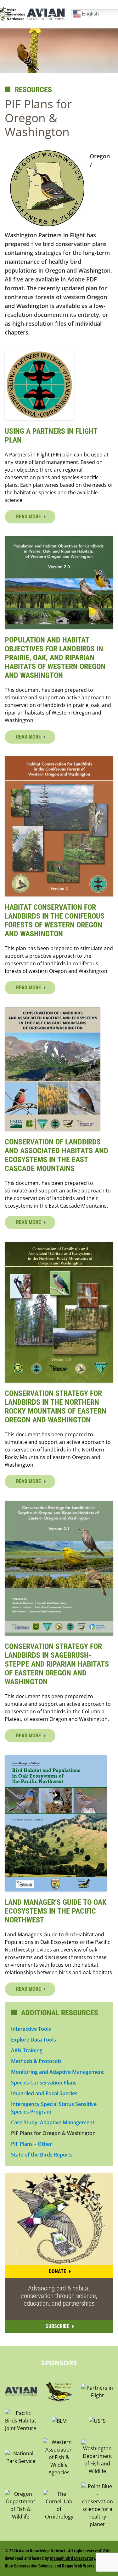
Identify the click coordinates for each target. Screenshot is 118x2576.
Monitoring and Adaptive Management (57, 2072)
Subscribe (57, 2326)
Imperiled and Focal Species (44, 2093)
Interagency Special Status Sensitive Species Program (54, 2108)
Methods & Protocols (36, 2061)
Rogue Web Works (78, 2566)
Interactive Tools (31, 2029)
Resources (33, 90)
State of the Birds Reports (42, 2155)
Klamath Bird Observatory (72, 2558)
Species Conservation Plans (44, 2083)
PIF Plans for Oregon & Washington (53, 2133)
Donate (57, 2271)
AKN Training (27, 2050)
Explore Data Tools (34, 2040)
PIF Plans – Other (31, 2144)
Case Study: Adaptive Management (53, 2122)
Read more (28, 517)
